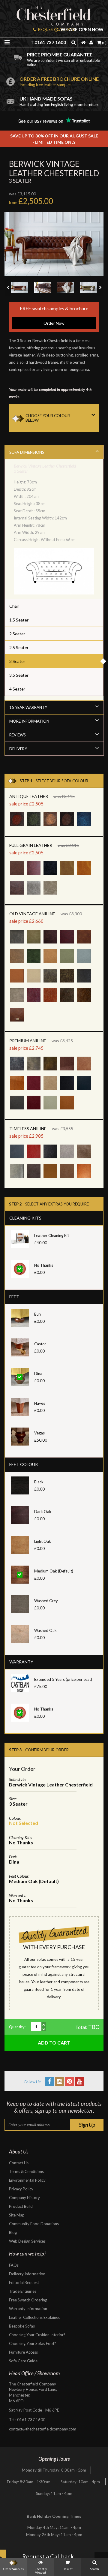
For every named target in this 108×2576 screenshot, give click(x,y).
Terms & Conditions (26, 2171)
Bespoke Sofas (22, 2326)
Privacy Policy (21, 2189)
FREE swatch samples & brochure (54, 315)
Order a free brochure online (59, 81)
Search (94, 2569)
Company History (24, 2198)
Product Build (21, 2206)
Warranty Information (28, 2309)
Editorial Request (24, 2283)
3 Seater (17, 661)
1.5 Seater (19, 620)
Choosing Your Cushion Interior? (37, 2335)
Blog (13, 2232)
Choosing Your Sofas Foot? (33, 2343)
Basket (68, 2569)
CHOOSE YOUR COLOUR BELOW (48, 418)
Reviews (18, 735)
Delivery (18, 749)
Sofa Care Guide (23, 2361)
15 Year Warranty (28, 707)
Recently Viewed (41, 2571)
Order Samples (13, 2569)
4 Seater (17, 689)
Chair (14, 606)
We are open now (82, 30)
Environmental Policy (27, 2180)
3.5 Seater (19, 675)
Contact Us (19, 2163)
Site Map (17, 2215)
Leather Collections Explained (35, 2317)
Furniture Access (23, 2352)
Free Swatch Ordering (28, 2300)
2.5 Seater (19, 647)
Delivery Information (27, 2274)
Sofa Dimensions (27, 452)
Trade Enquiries (23, 2291)
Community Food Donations (34, 2224)
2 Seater (17, 634)
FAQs (14, 2265)
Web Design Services (27, 2241)
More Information (29, 721)
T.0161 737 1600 (48, 42)
